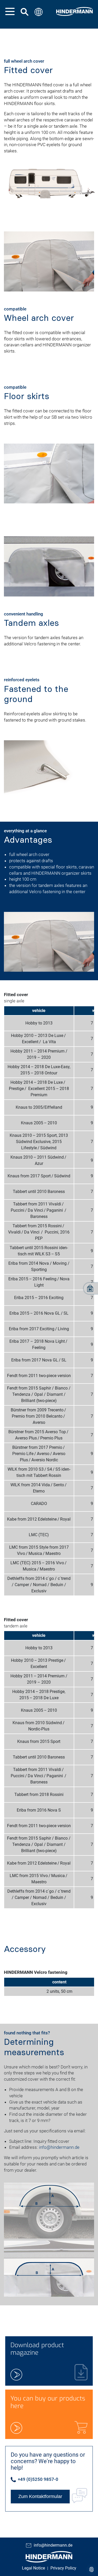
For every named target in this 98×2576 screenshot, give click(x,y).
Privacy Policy (63, 2568)
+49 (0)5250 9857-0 (38, 2479)
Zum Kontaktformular (40, 2496)
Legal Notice (33, 2568)
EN (38, 35)
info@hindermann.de (59, 2147)
